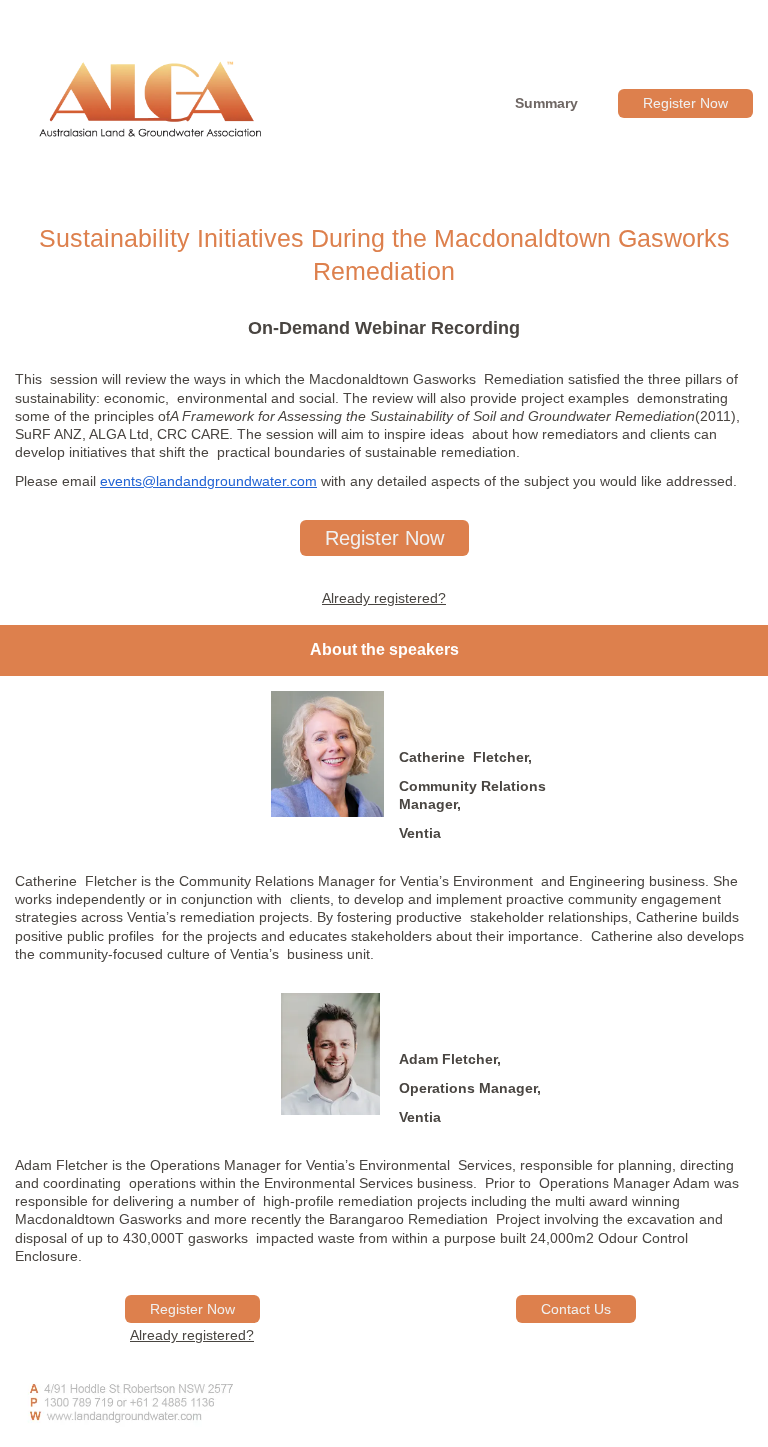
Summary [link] (546, 103)
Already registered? (384, 598)
